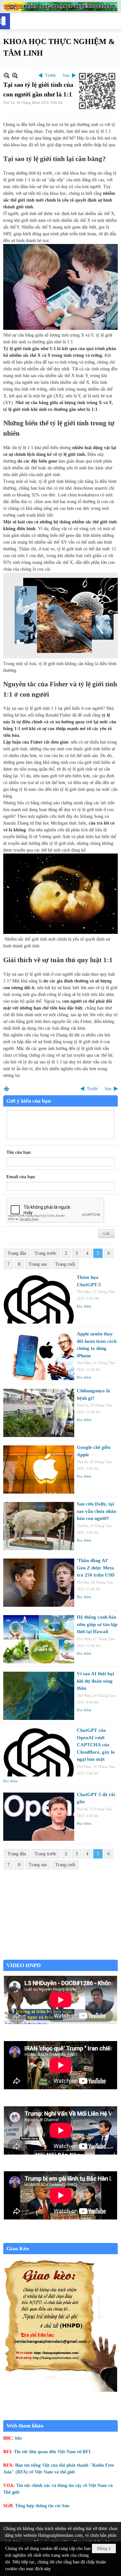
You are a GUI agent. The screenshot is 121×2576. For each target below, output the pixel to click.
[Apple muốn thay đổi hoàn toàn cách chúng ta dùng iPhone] (39, 1356)
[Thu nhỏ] (7, 75)
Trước (50, 75)
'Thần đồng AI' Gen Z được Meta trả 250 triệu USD (96, 1568)
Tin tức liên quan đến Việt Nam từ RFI (52, 2452)
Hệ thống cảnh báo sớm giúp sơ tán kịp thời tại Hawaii (97, 1624)
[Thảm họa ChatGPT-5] (39, 1299)
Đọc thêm (84, 1306)
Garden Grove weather (60, 1956)
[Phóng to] (15, 75)
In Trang (6, 1089)
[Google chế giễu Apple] (39, 1469)
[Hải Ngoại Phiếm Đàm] (60, 7)
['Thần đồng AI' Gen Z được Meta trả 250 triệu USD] (39, 1583)
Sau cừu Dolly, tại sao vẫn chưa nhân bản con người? (96, 1511)
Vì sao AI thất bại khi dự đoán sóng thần (95, 1681)
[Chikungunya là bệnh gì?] (39, 1413)
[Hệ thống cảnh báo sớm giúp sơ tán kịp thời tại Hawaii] (39, 1639)
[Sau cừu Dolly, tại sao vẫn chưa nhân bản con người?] (39, 1526)
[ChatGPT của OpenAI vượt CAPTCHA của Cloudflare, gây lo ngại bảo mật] (39, 1752)
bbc (19, 2438)
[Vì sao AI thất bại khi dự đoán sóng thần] (39, 1696)
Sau (66, 75)
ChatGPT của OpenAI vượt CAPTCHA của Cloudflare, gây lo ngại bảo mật (96, 1745)
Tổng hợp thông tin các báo (42, 2506)
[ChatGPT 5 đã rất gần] (39, 1817)
